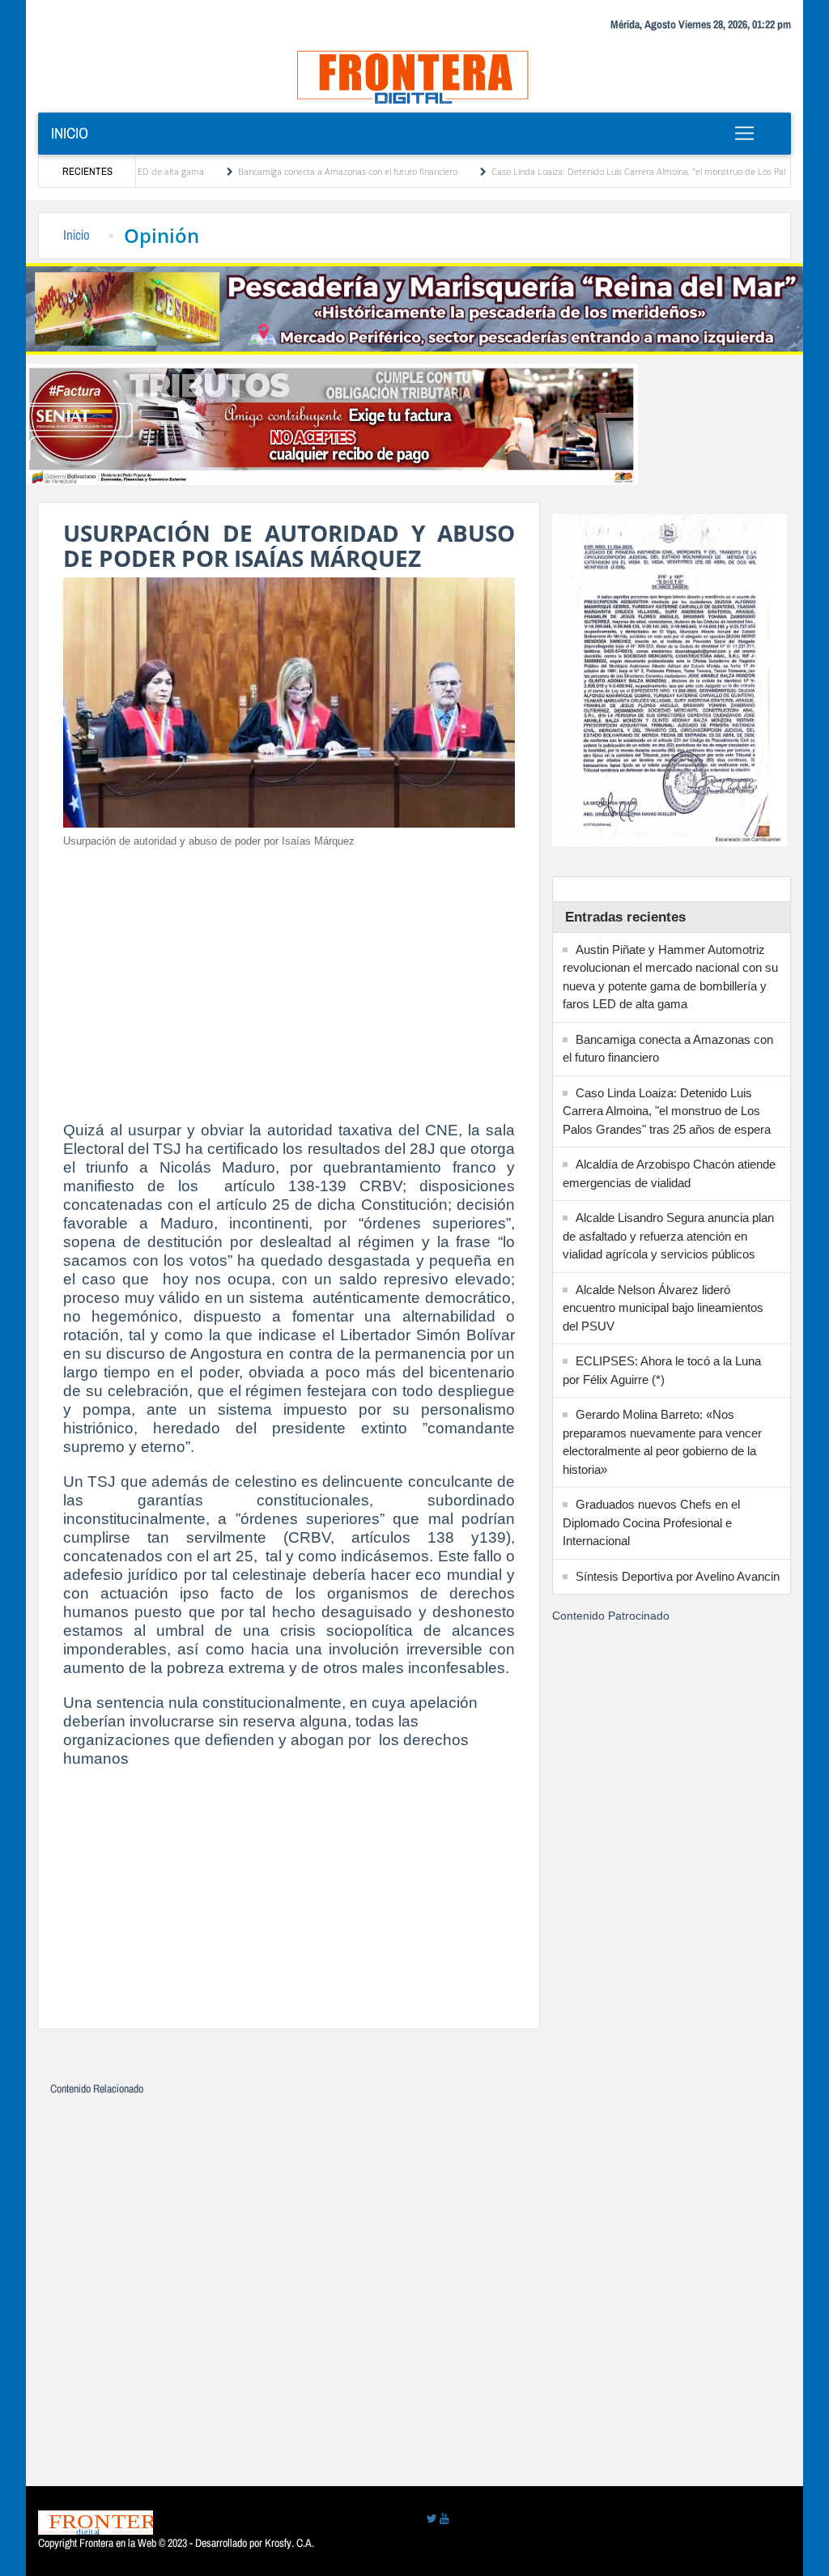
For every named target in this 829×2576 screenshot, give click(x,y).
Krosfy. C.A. (289, 2543)
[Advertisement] (289, 975)
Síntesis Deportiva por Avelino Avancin (678, 1576)
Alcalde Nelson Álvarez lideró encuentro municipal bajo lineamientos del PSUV (663, 1308)
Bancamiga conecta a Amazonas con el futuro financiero (281, 171)
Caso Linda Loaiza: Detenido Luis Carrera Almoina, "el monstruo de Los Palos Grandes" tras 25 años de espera (667, 1111)
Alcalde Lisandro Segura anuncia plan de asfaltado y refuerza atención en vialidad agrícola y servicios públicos (668, 1236)
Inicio (70, 133)
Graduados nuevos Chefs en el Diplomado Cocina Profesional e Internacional (651, 1522)
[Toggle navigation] (745, 133)
